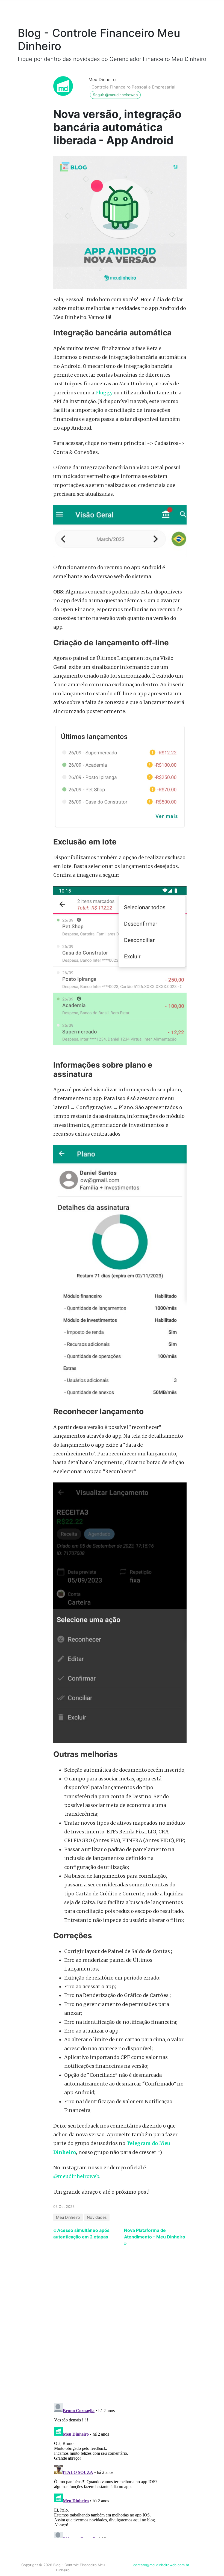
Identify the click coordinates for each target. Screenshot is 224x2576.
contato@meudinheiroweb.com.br (161, 2565)
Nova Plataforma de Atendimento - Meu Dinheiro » (155, 2237)
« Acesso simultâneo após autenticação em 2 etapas (81, 2234)
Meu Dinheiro (102, 79)
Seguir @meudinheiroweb (115, 95)
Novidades (97, 2217)
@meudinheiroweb (76, 2176)
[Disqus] (108, 2328)
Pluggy (104, 393)
